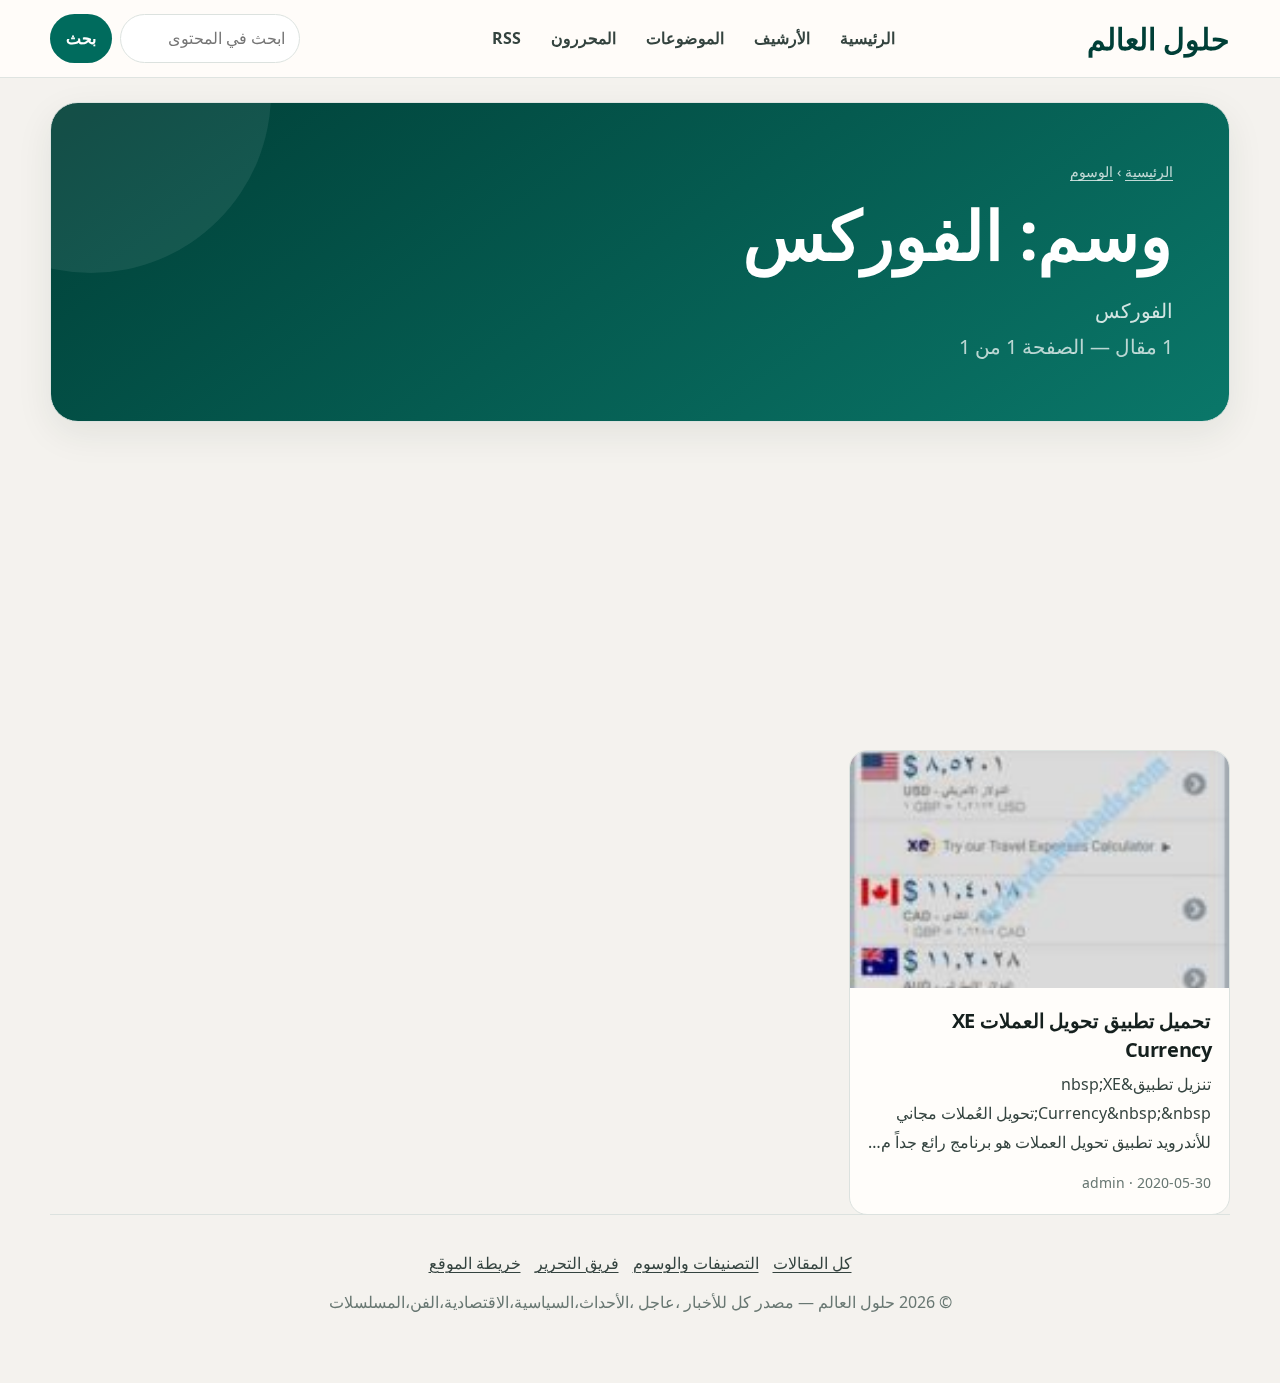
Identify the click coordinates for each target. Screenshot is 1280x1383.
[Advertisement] (640, 586)
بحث (81, 38)
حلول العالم (1158, 38)
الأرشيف (782, 38)
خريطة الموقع (475, 1263)
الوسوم (1091, 171)
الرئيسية (867, 38)
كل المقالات (812, 1263)
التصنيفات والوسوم (696, 1263)
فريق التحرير (577, 1263)
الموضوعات (685, 38)
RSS (506, 38)
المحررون (583, 38)
